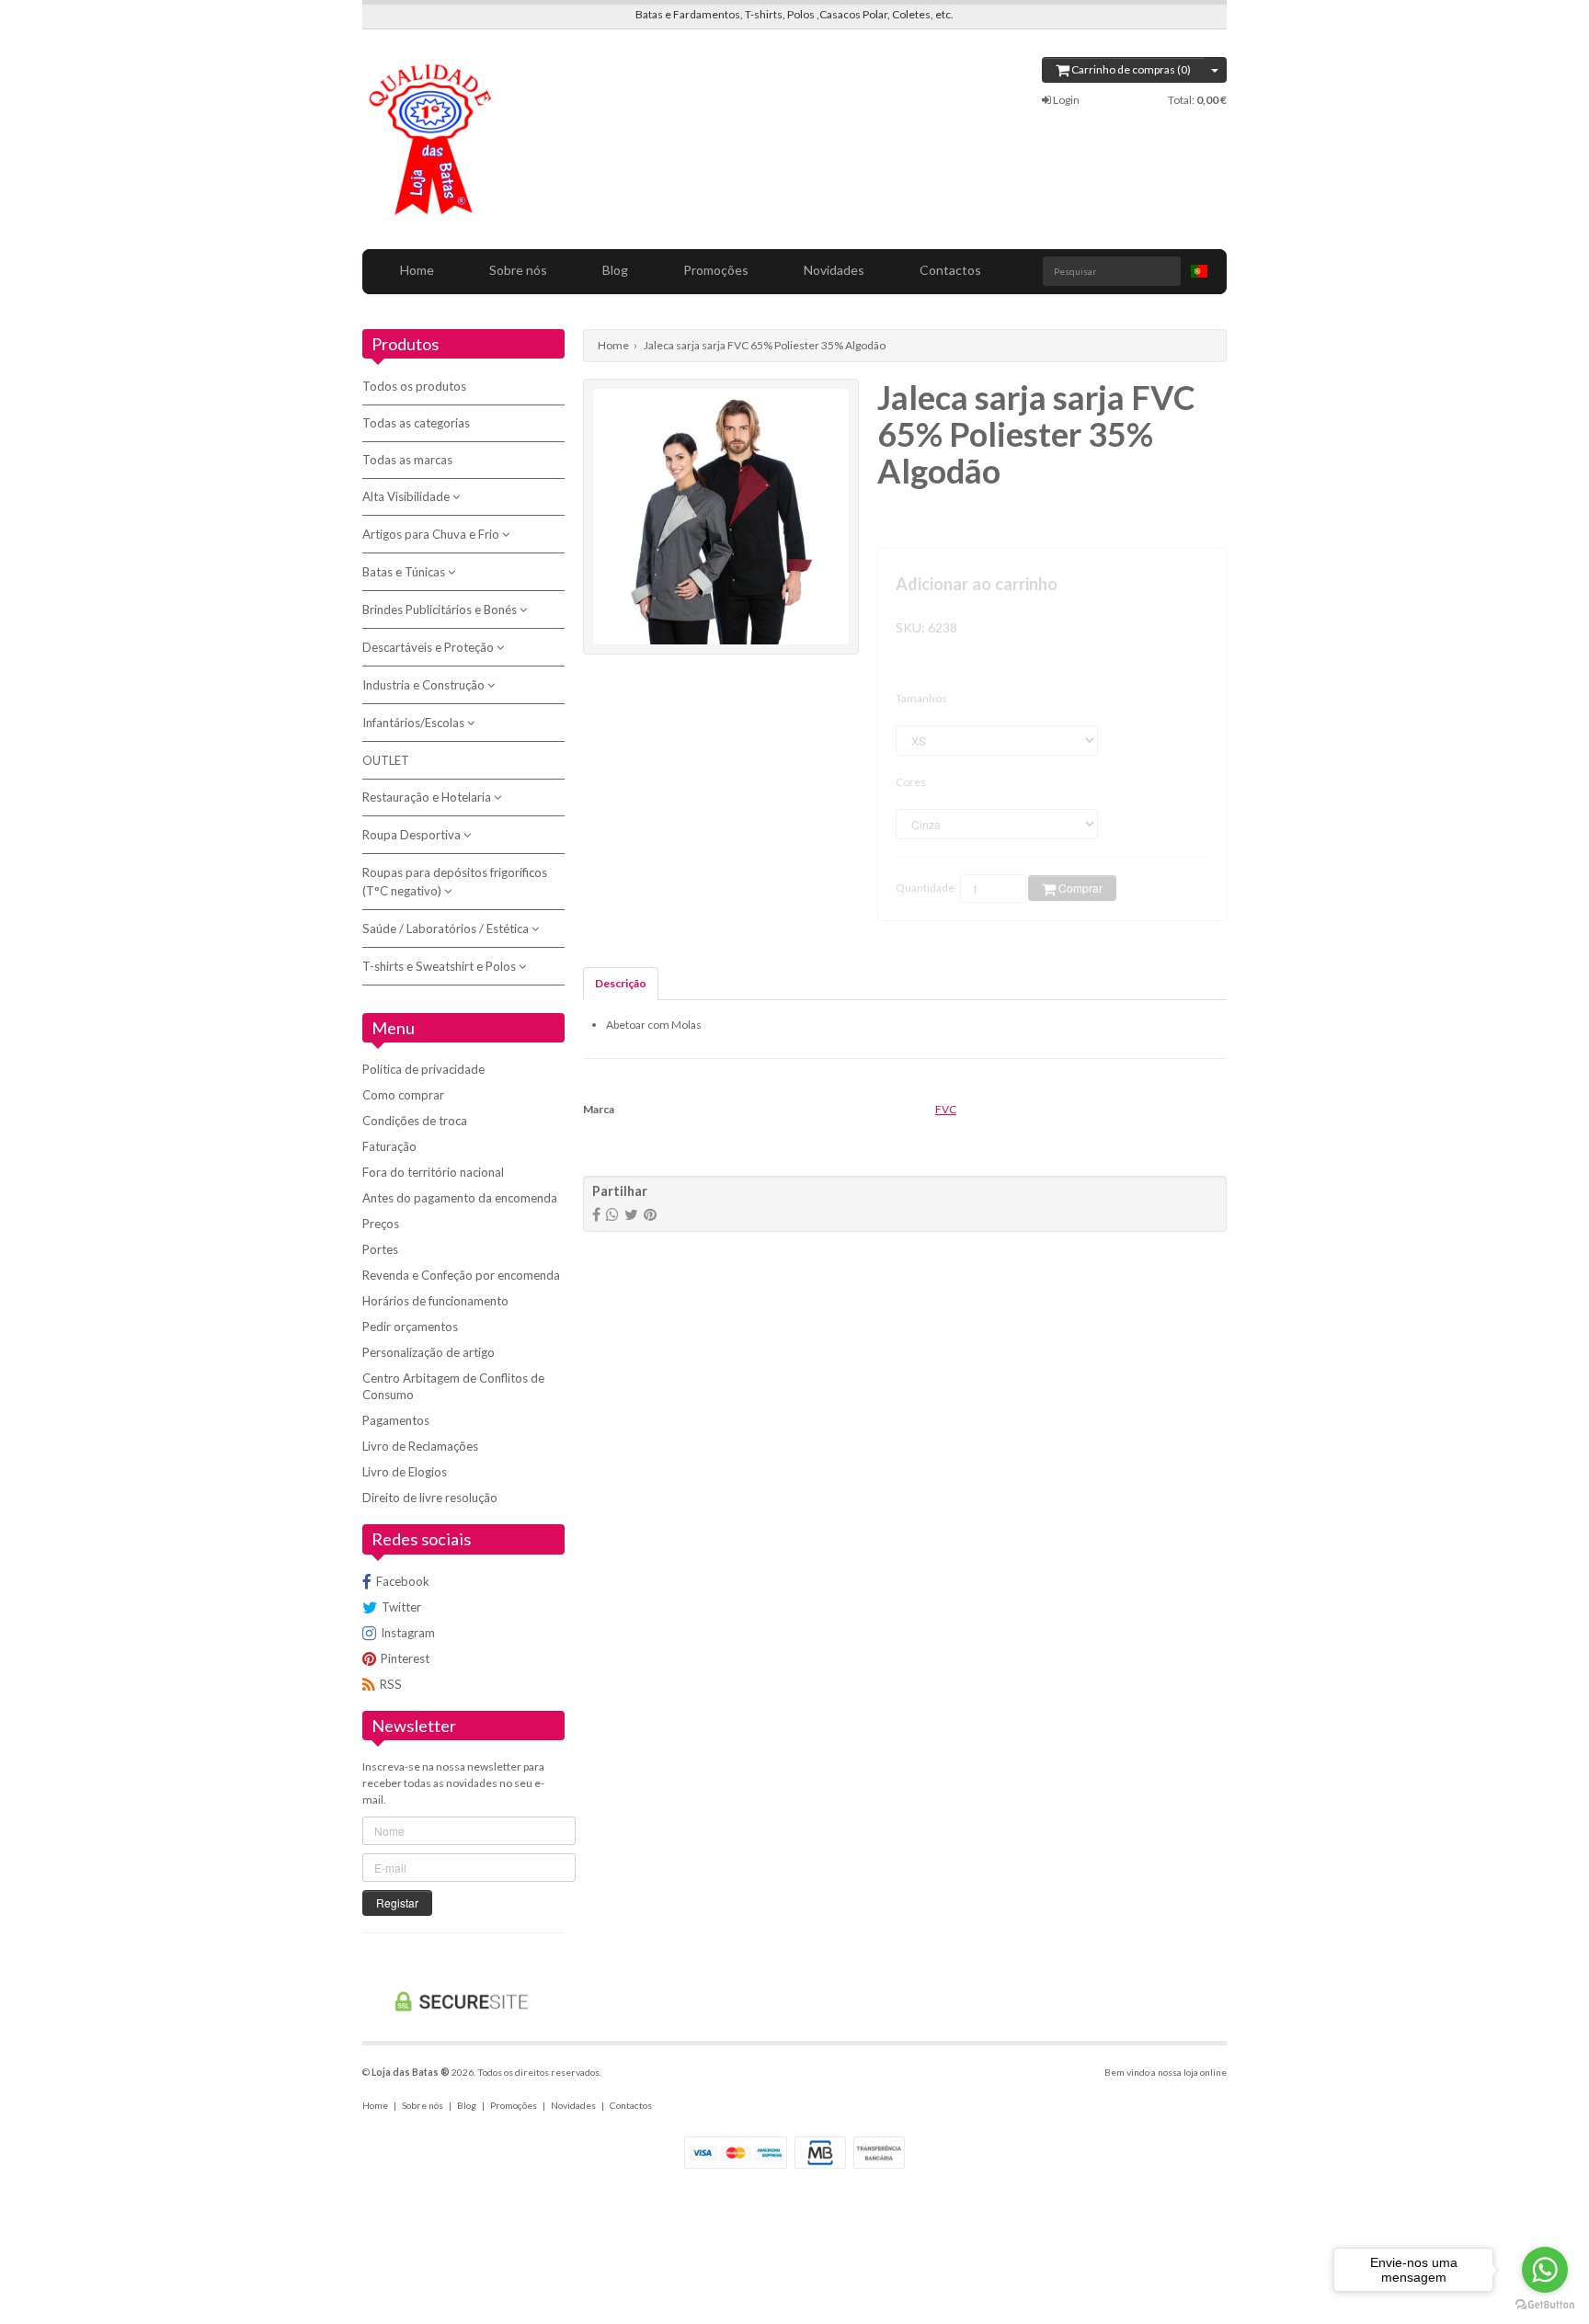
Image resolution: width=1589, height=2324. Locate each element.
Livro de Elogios (405, 1472)
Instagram (408, 1633)
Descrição (621, 983)
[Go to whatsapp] (1545, 2270)
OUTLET (386, 760)
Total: (1197, 100)
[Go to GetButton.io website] (1545, 2305)
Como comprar (403, 1095)
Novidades (834, 270)
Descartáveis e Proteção (429, 647)
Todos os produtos (414, 386)
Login (1065, 100)
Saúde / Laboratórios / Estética (447, 928)
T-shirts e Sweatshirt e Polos (440, 966)
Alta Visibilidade (407, 496)
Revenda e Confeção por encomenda (461, 1275)
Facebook (403, 1581)
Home (417, 270)
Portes (380, 1249)
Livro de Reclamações (420, 1446)
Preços (381, 1224)
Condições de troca (415, 1121)
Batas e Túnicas (405, 572)
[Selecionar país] (1199, 271)
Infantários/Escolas (415, 723)
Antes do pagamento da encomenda (460, 1198)
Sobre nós (518, 270)
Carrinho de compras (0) (1130, 69)
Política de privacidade (423, 1069)
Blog (615, 270)
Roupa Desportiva (413, 835)
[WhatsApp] (612, 1214)
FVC (946, 1109)
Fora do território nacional (433, 1172)
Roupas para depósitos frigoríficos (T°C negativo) (455, 882)
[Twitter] (631, 1214)
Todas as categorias (416, 423)
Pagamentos (396, 1420)
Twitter (401, 1607)
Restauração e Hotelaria (428, 797)
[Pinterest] (650, 1214)
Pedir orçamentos (410, 1327)
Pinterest (405, 1658)
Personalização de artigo (429, 1352)
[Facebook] (596, 1214)
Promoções (716, 270)
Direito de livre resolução (430, 1498)
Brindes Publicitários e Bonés (441, 609)
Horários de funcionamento (435, 1301)
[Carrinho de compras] (1215, 70)
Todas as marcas (407, 460)
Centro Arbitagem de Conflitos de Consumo (453, 1386)
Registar (397, 1902)
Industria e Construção (425, 685)
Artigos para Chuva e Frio (432, 534)
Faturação (389, 1146)
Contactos (950, 270)
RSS (391, 1684)
